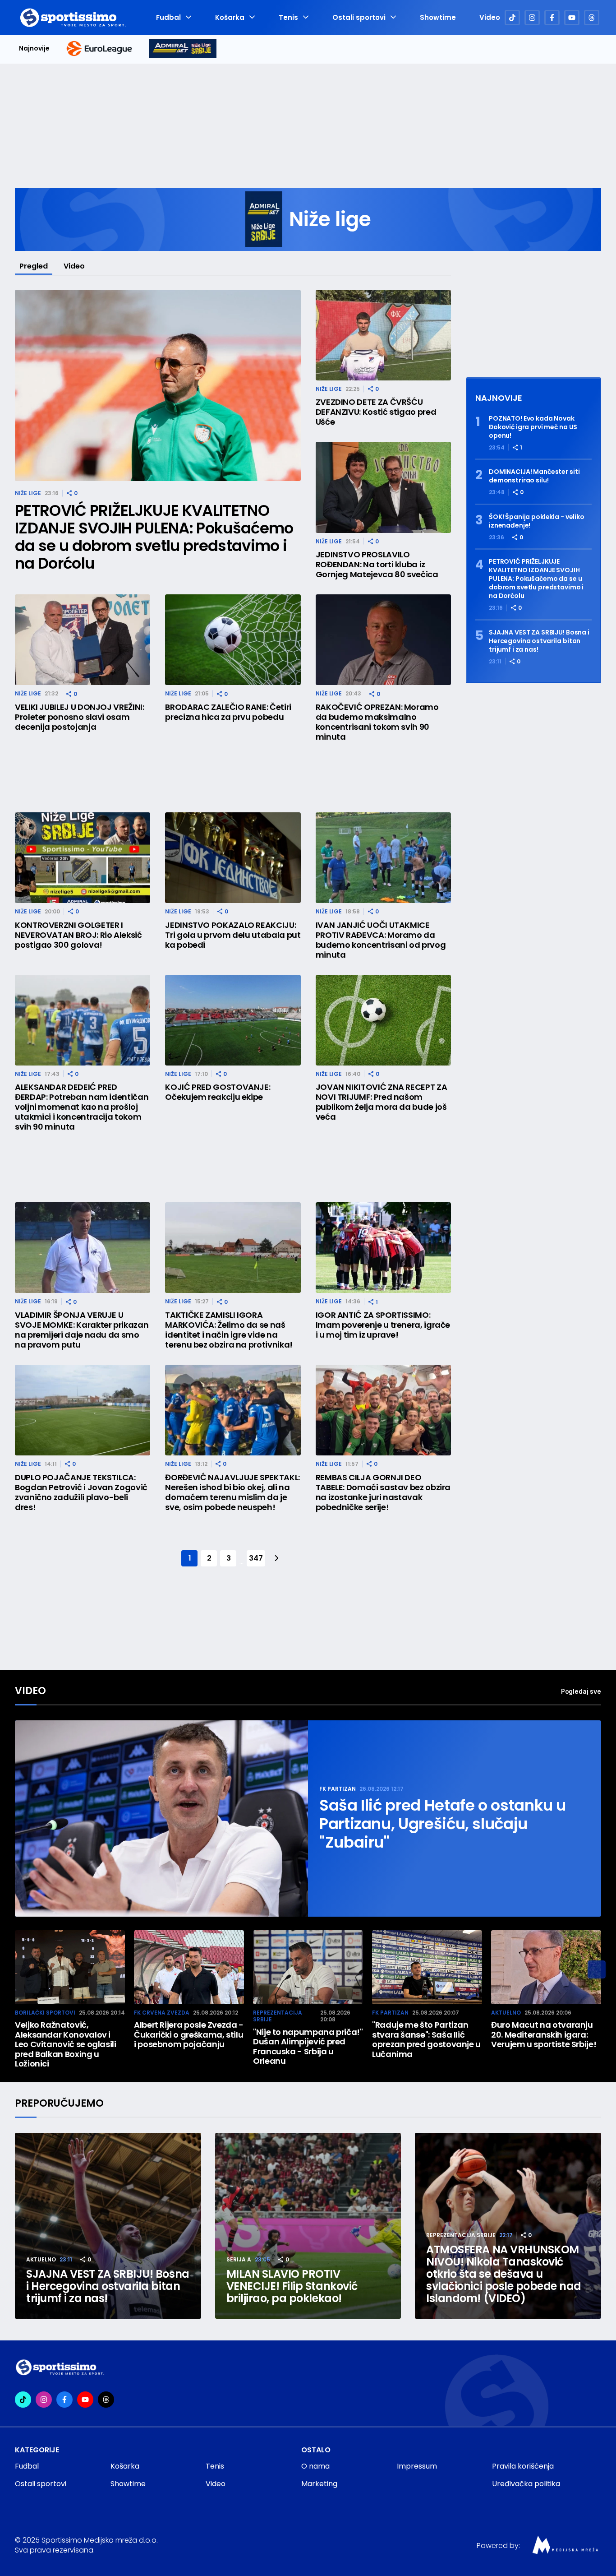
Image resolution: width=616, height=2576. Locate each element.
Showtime (438, 18)
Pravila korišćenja (523, 2466)
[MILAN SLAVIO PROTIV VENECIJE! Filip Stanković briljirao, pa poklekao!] (308, 2226)
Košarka (230, 18)
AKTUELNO (506, 2013)
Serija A (239, 2259)
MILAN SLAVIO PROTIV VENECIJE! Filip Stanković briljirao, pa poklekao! (292, 2286)
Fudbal (168, 18)
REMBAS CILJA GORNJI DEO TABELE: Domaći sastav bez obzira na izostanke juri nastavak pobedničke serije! (383, 1492)
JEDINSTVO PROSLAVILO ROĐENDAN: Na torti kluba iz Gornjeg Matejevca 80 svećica (377, 565)
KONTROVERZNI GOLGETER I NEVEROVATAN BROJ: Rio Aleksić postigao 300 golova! (78, 935)
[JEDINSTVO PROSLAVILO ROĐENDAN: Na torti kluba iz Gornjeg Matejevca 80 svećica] (383, 487)
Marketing (319, 2484)
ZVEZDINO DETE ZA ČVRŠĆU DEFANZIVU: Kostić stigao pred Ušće (376, 412)
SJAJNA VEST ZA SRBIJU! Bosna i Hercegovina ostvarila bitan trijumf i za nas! (539, 641)
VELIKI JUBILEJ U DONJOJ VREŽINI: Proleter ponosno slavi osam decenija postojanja (79, 717)
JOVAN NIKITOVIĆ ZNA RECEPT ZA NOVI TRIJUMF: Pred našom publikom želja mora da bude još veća (382, 1102)
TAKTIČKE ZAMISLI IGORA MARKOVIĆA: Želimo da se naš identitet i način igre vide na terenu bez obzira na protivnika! (229, 1330)
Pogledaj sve (581, 1691)
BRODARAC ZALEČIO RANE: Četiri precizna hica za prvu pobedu (228, 712)
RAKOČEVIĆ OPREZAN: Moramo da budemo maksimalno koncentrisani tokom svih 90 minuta (377, 722)
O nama (315, 2466)
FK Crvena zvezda (162, 2013)
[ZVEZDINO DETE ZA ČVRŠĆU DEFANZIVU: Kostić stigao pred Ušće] (383, 335)
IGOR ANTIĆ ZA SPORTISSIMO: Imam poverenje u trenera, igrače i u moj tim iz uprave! (383, 1325)
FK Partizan (338, 1789)
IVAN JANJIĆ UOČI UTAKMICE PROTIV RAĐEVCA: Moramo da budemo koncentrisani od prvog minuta (381, 940)
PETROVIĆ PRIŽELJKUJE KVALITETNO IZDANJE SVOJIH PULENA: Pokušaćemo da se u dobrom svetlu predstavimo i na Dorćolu (154, 537)
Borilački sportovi (45, 2013)
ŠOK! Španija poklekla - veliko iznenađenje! (537, 521)
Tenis (288, 18)
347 (256, 1558)
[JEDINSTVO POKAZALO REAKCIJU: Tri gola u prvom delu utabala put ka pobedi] (233, 858)
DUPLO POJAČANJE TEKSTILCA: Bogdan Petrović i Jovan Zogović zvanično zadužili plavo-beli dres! (81, 1492)
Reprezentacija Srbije (278, 2016)
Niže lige (28, 493)
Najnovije (34, 49)
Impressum (417, 2466)
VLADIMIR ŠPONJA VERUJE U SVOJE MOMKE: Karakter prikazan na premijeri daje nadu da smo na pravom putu (82, 1330)
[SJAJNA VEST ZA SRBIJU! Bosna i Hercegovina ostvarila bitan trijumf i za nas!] (108, 2226)
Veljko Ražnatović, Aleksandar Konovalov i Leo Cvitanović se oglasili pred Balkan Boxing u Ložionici (66, 2044)
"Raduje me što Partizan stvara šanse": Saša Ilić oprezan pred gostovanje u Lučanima (426, 2039)
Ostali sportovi (359, 18)
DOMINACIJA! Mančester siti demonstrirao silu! (534, 476)
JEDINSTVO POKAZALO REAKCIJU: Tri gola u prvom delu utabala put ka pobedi (233, 935)
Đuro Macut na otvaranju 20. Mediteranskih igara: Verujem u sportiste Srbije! (544, 2035)
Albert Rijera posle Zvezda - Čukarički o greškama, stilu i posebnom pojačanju (189, 2035)
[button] (597, 1969)
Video (490, 18)
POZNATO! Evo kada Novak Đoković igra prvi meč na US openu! (533, 427)
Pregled (34, 266)
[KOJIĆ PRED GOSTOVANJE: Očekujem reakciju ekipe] (233, 1020)
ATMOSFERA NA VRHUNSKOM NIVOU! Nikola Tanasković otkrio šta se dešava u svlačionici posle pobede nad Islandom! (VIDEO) (504, 2274)
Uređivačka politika (526, 2484)
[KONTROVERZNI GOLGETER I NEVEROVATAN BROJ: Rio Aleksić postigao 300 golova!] (83, 858)
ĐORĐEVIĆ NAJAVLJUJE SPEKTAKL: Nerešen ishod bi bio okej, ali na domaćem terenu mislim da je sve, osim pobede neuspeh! (232, 1492)
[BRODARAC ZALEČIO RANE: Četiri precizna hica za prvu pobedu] (233, 640)
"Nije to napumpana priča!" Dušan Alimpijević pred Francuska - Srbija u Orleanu (308, 2047)
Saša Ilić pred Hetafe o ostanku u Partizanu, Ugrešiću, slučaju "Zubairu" (443, 1824)
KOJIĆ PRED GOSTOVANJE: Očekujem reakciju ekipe (218, 1092)
